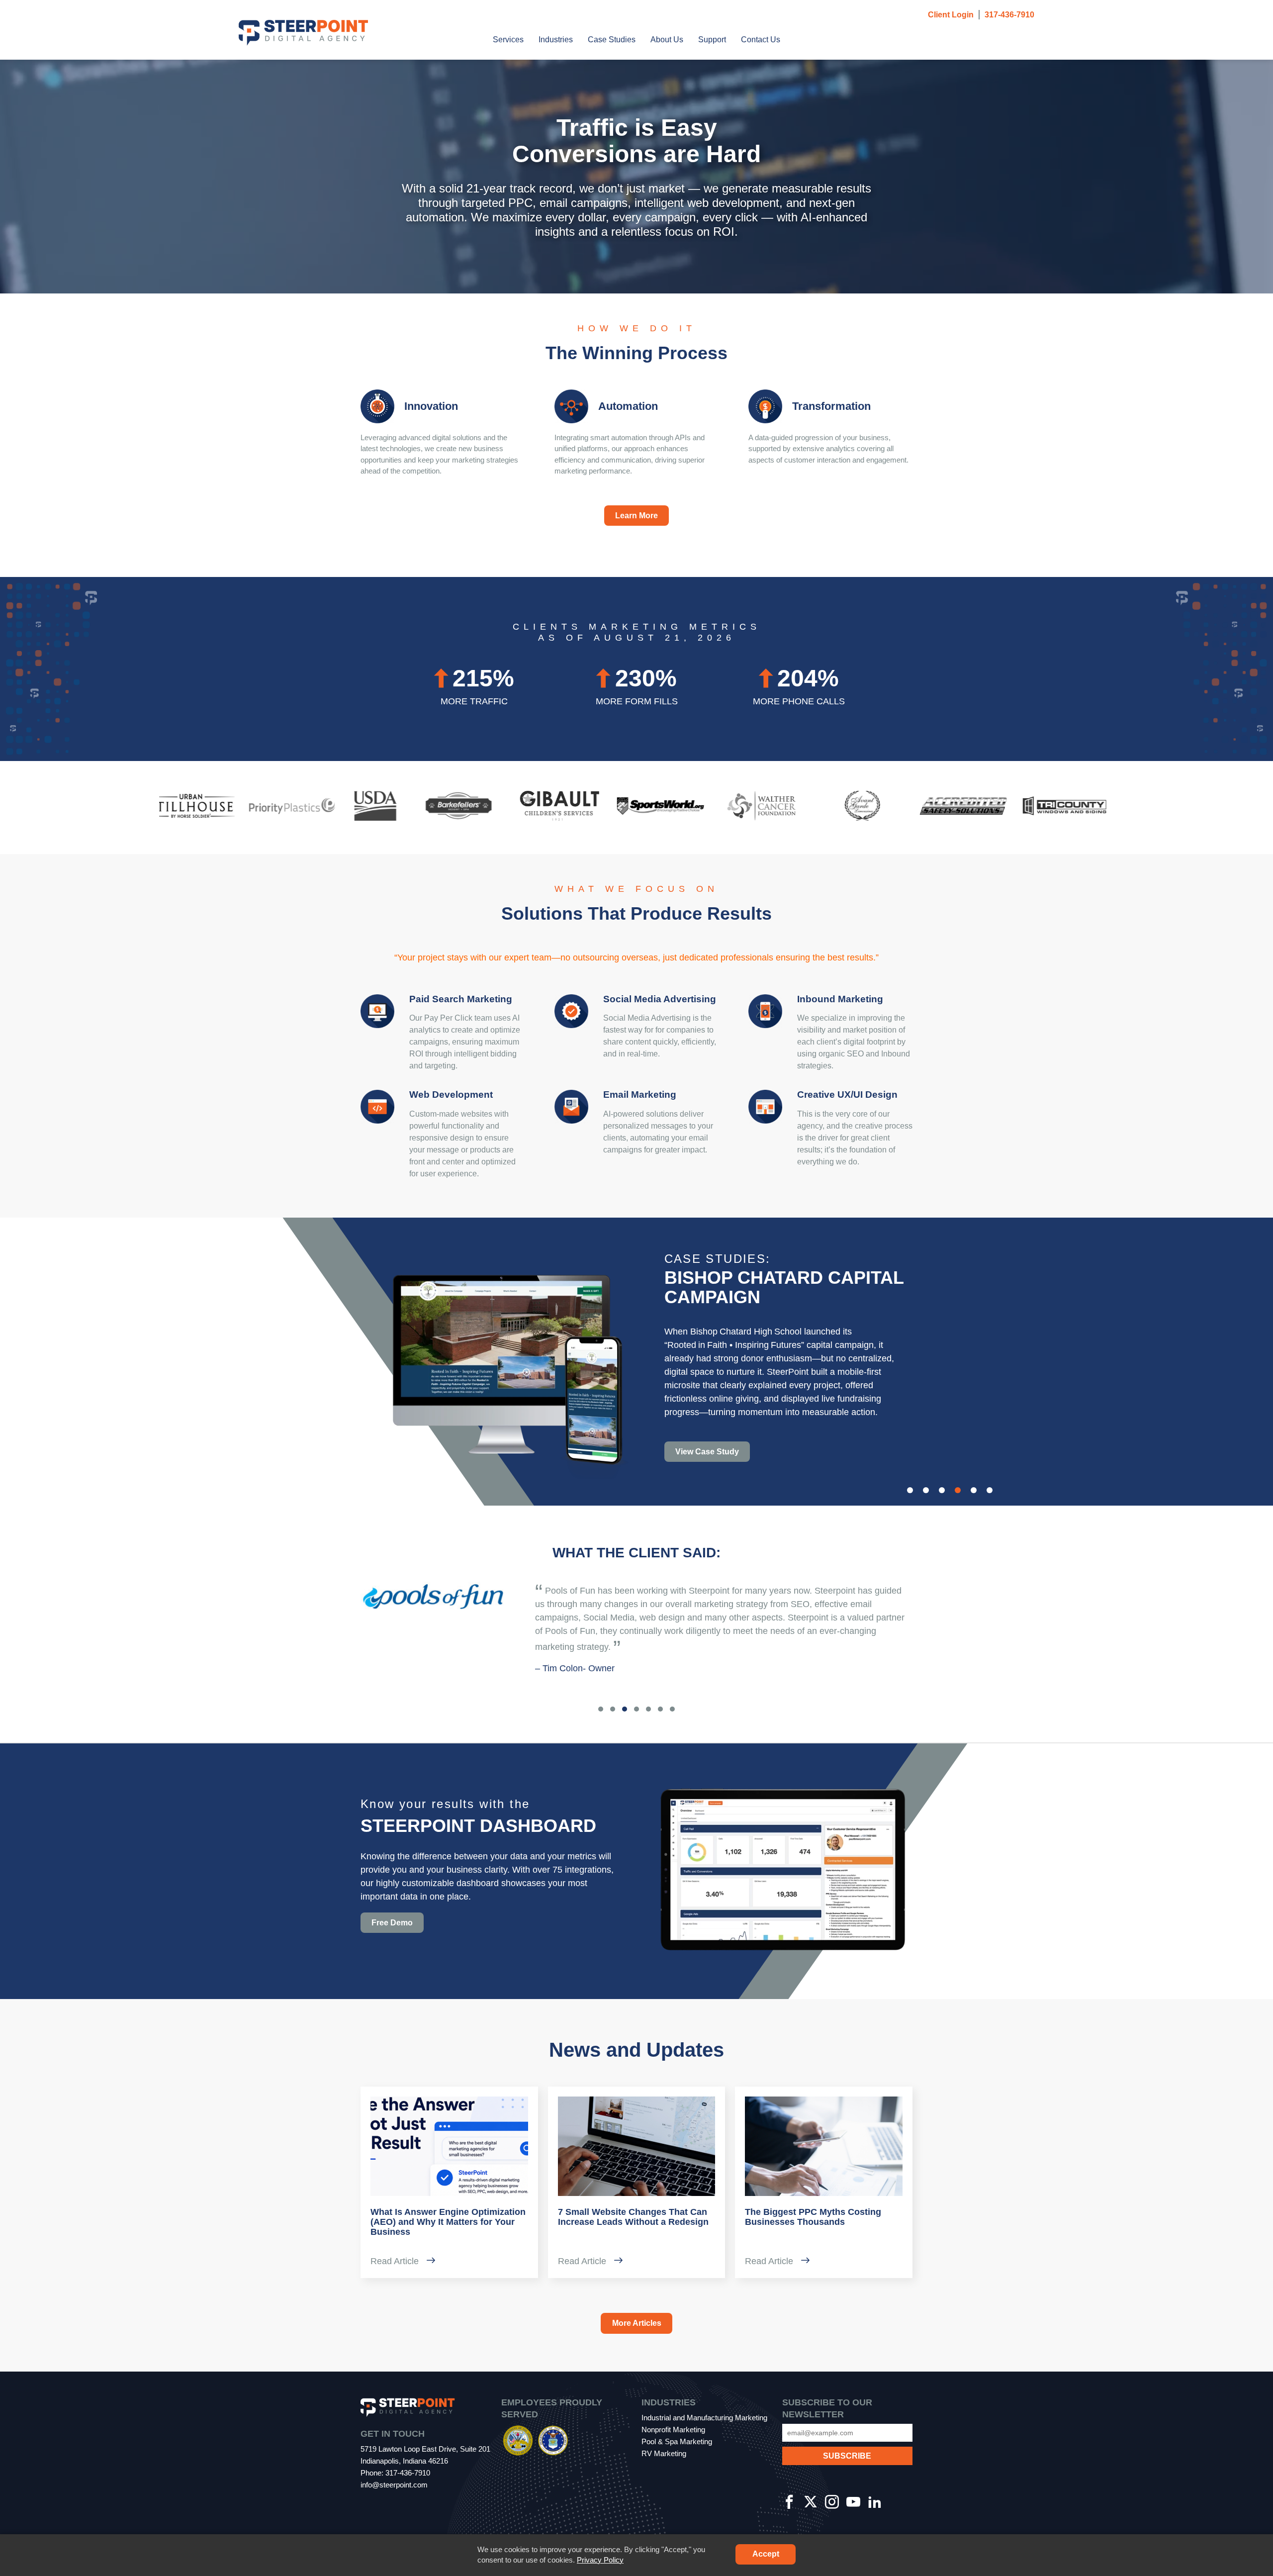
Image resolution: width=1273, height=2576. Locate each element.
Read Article (396, 2261)
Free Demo (392, 1923)
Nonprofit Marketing (673, 2430)
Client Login (951, 15)
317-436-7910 (1009, 15)
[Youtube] (853, 2503)
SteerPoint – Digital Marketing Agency (303, 33)
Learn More (636, 516)
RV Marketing (664, 2453)
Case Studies (612, 40)
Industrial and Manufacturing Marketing (704, 2418)
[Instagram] (832, 2503)
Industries (556, 40)
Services (508, 40)
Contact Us (761, 40)
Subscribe (848, 2444)
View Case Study (707, 1452)
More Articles (637, 2323)
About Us (667, 40)
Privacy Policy (600, 2560)
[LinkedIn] (875, 2503)
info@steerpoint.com (394, 2485)
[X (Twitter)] (811, 2503)
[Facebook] (789, 2503)
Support (712, 40)
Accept (766, 2554)
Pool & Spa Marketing (677, 2441)
